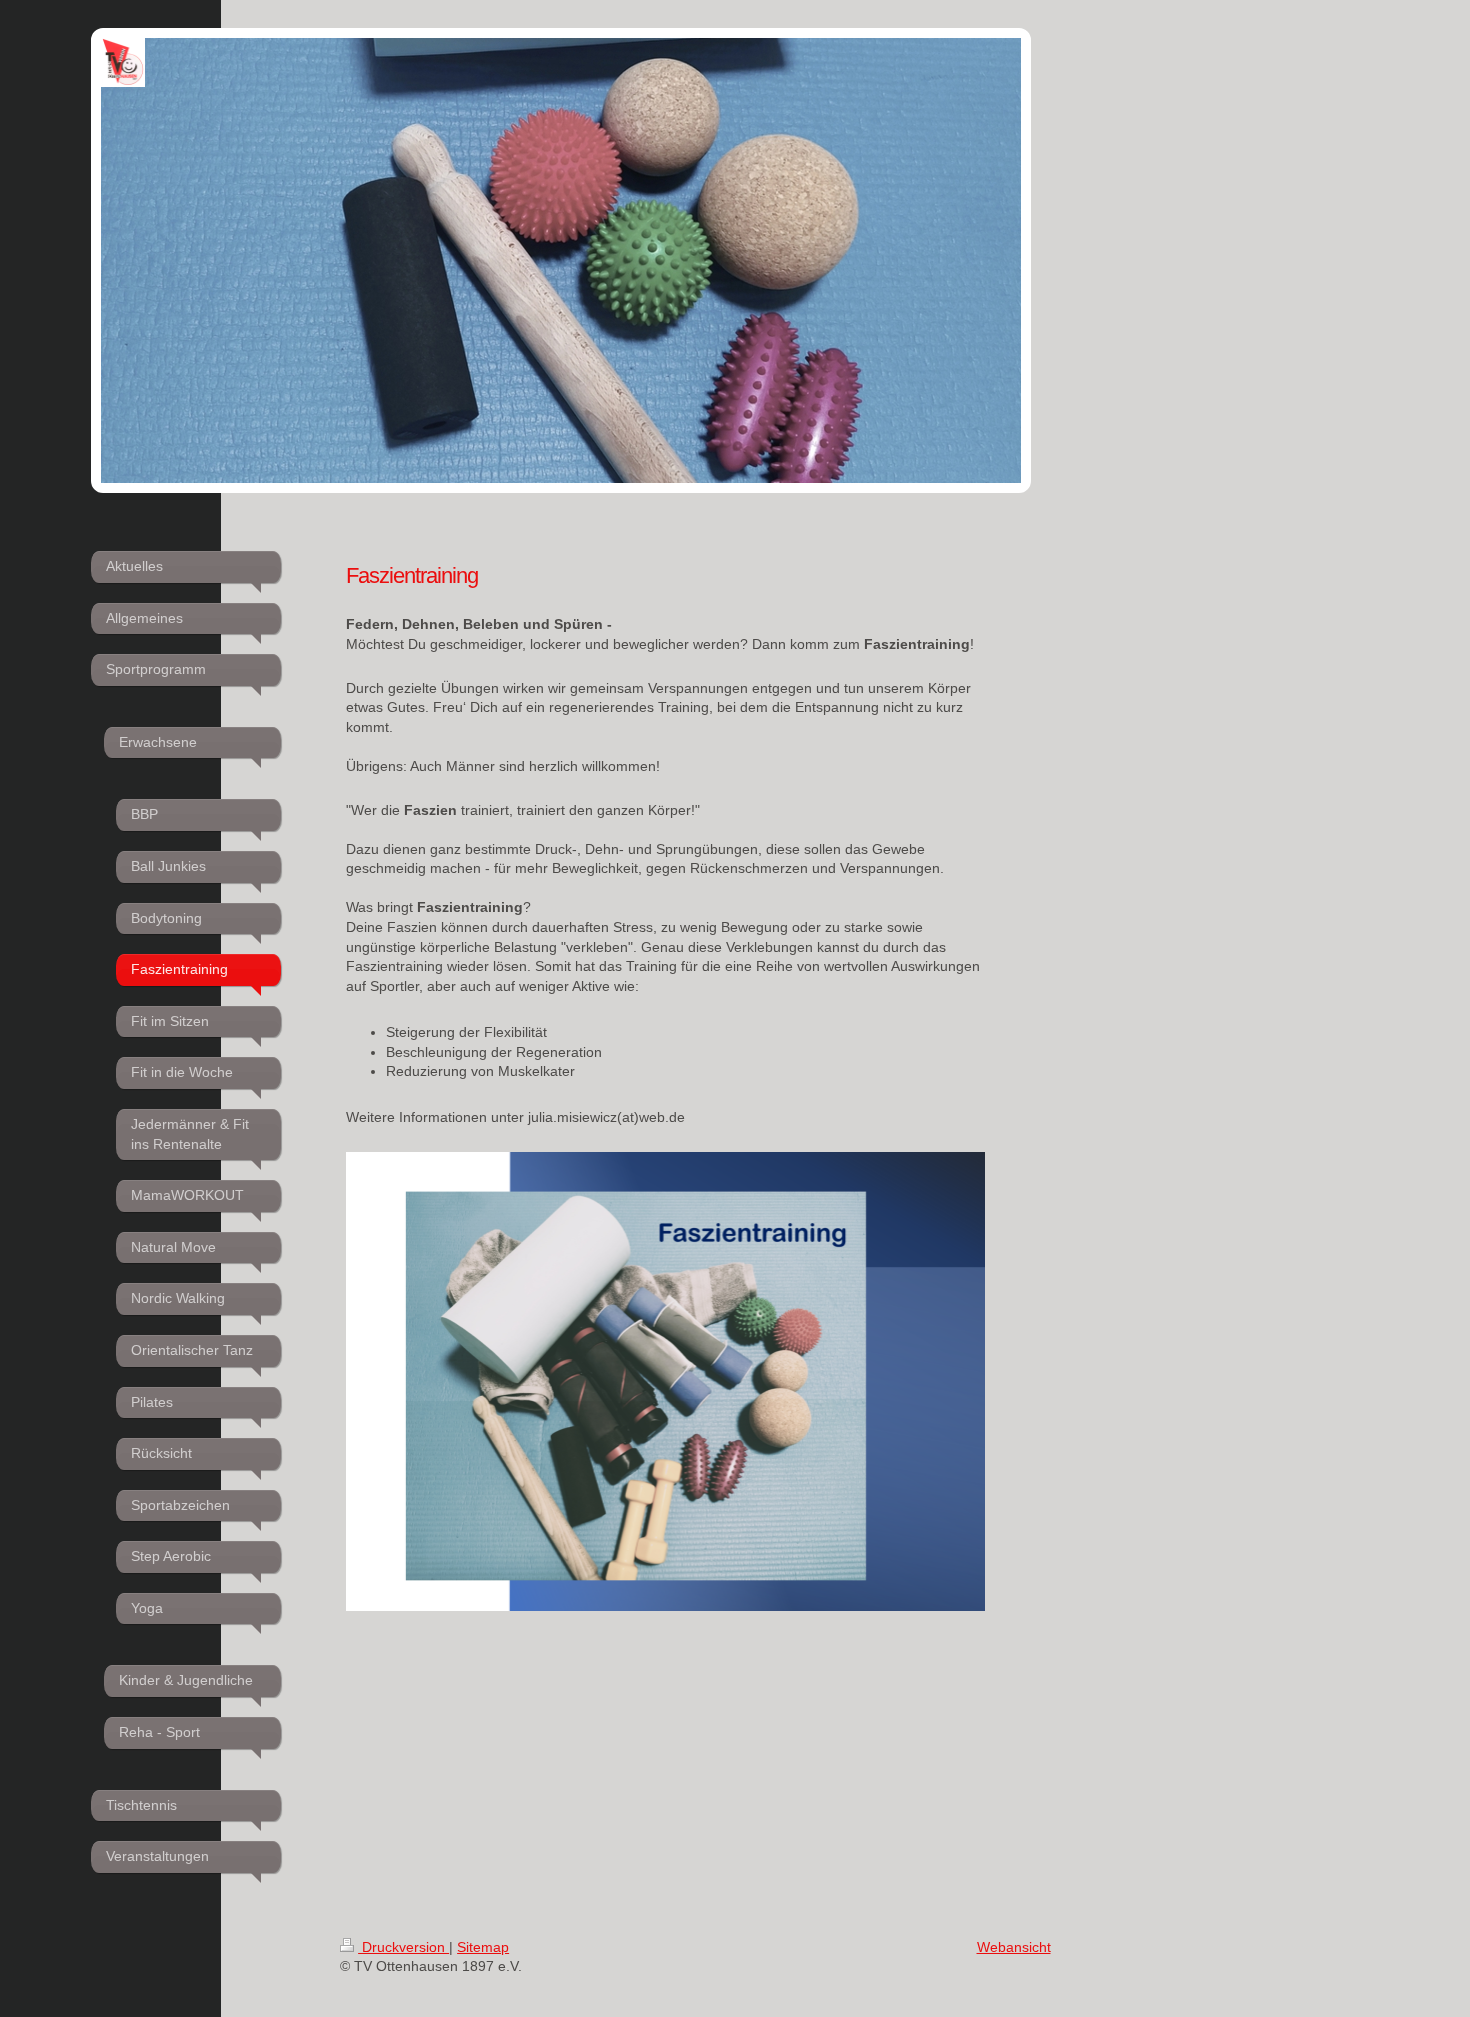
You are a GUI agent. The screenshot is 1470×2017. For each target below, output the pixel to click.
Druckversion (403, 1947)
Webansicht (1014, 1947)
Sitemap (483, 1947)
